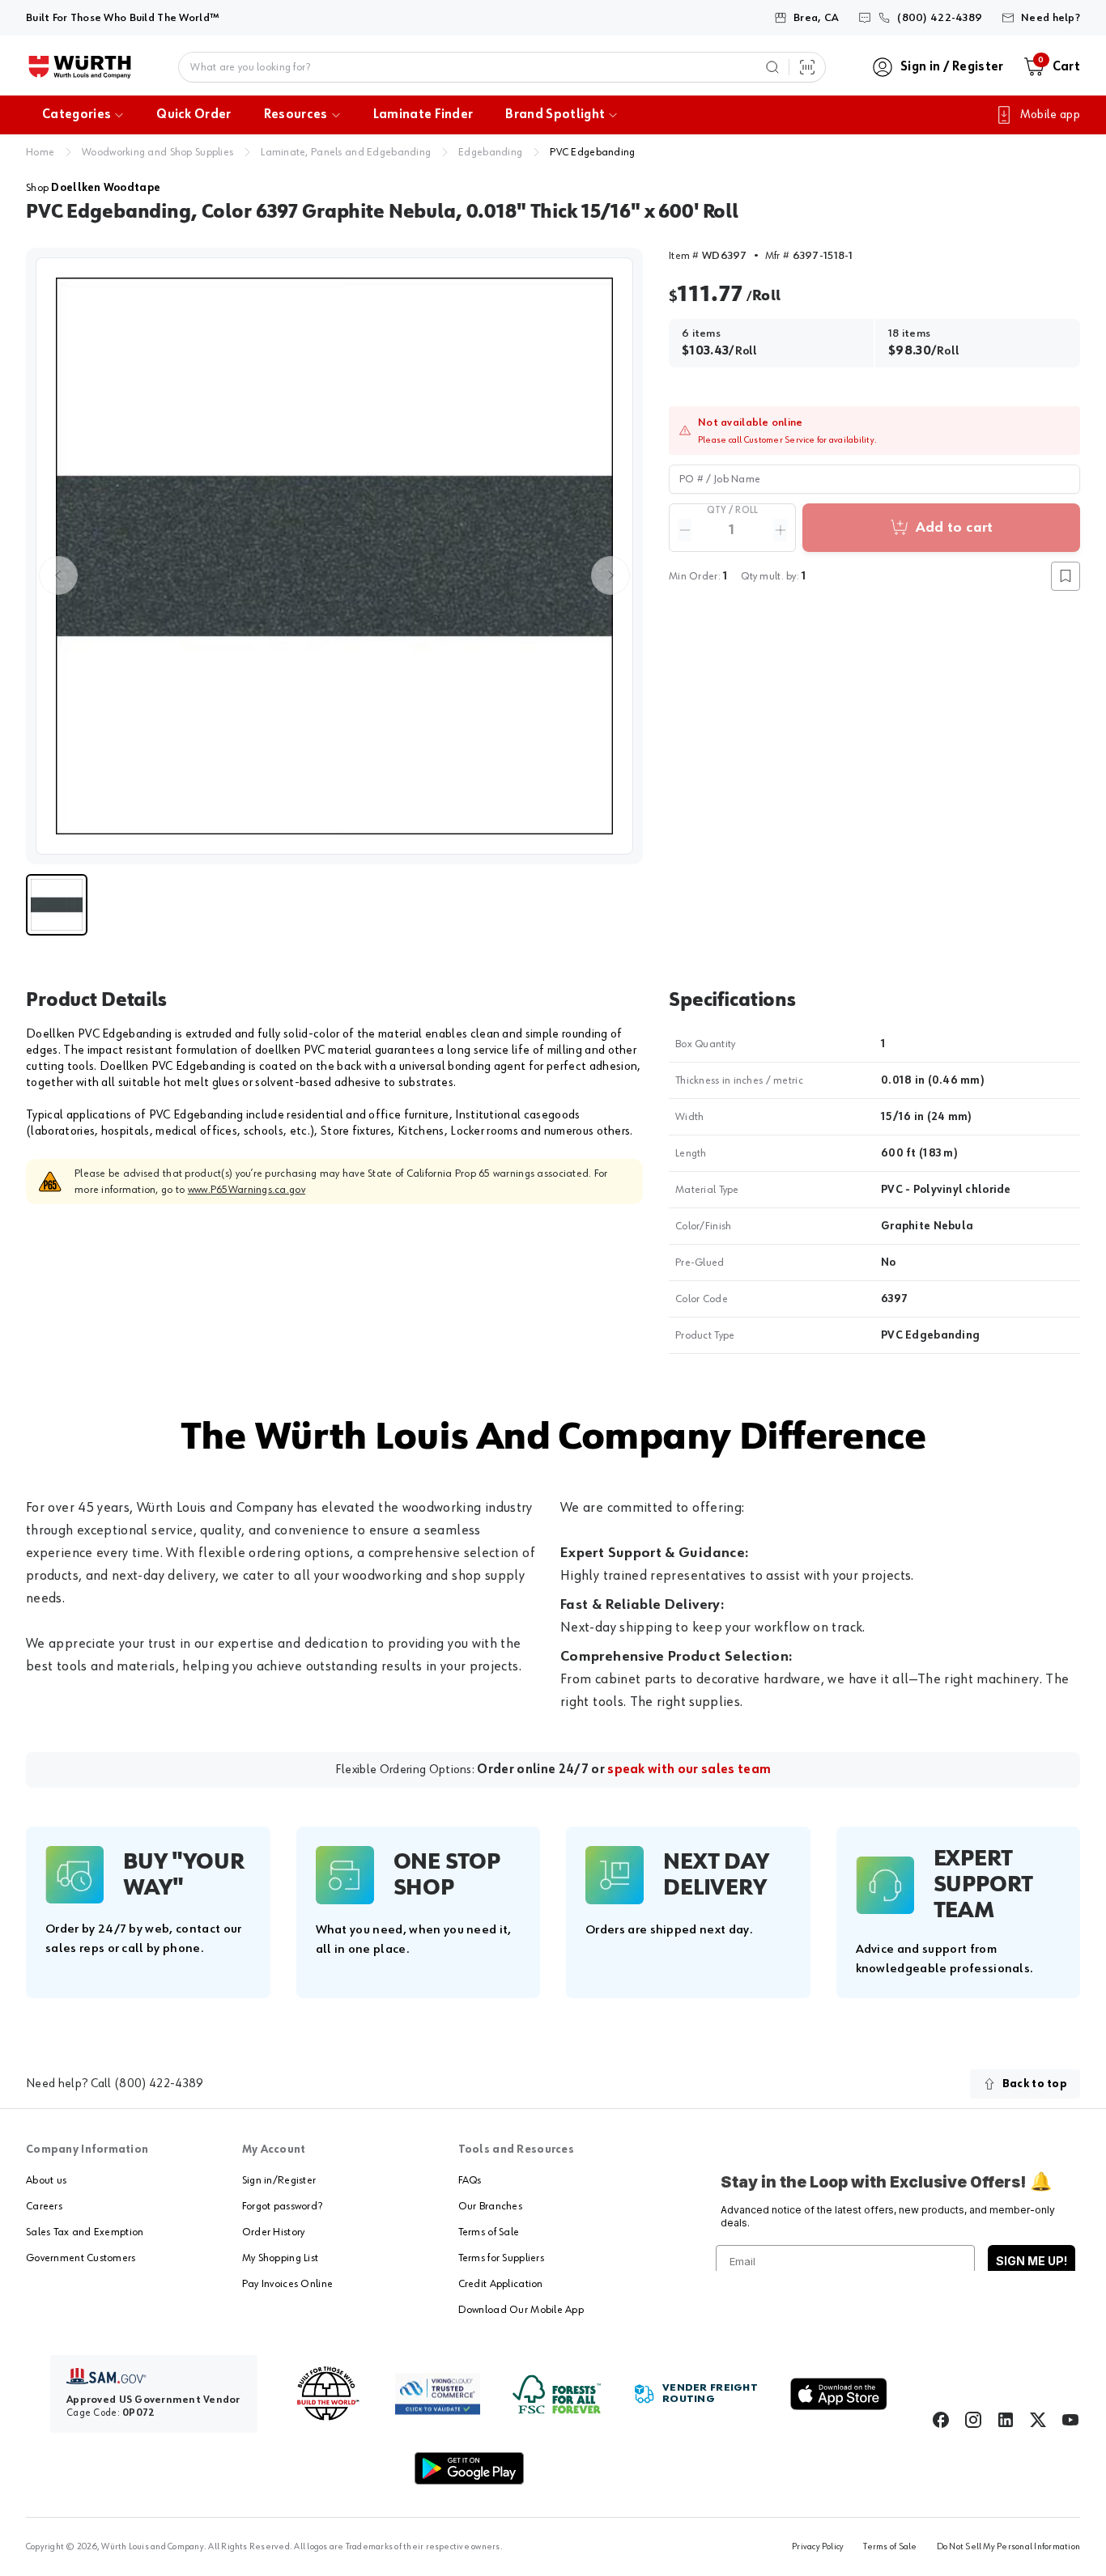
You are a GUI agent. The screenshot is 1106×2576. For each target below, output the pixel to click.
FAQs (470, 2180)
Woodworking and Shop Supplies (157, 152)
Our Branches (490, 2206)
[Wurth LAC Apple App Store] (839, 2394)
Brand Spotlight (555, 115)
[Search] (772, 67)
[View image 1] (334, 556)
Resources (296, 115)
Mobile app (1050, 115)
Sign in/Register (279, 2180)
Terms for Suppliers (501, 2258)
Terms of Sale (489, 2232)
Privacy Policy (818, 2547)
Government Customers (81, 2258)
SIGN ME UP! (1032, 2261)
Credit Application (501, 2284)
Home (40, 152)
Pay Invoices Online (287, 2284)
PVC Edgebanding (592, 152)
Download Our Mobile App (521, 2310)
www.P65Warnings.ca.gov (247, 1190)
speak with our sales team (689, 1770)
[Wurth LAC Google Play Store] (469, 2468)
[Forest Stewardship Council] (557, 2394)
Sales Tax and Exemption (85, 2232)
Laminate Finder (423, 115)
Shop (93, 188)
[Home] (80, 67)
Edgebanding (490, 152)
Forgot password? (282, 2206)
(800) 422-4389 (159, 2084)
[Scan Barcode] (807, 67)
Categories (77, 115)
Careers (44, 2206)
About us (46, 2180)
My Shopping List (280, 2258)
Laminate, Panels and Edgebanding (346, 152)
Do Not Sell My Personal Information (1008, 2547)
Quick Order (194, 115)
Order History (274, 2232)
